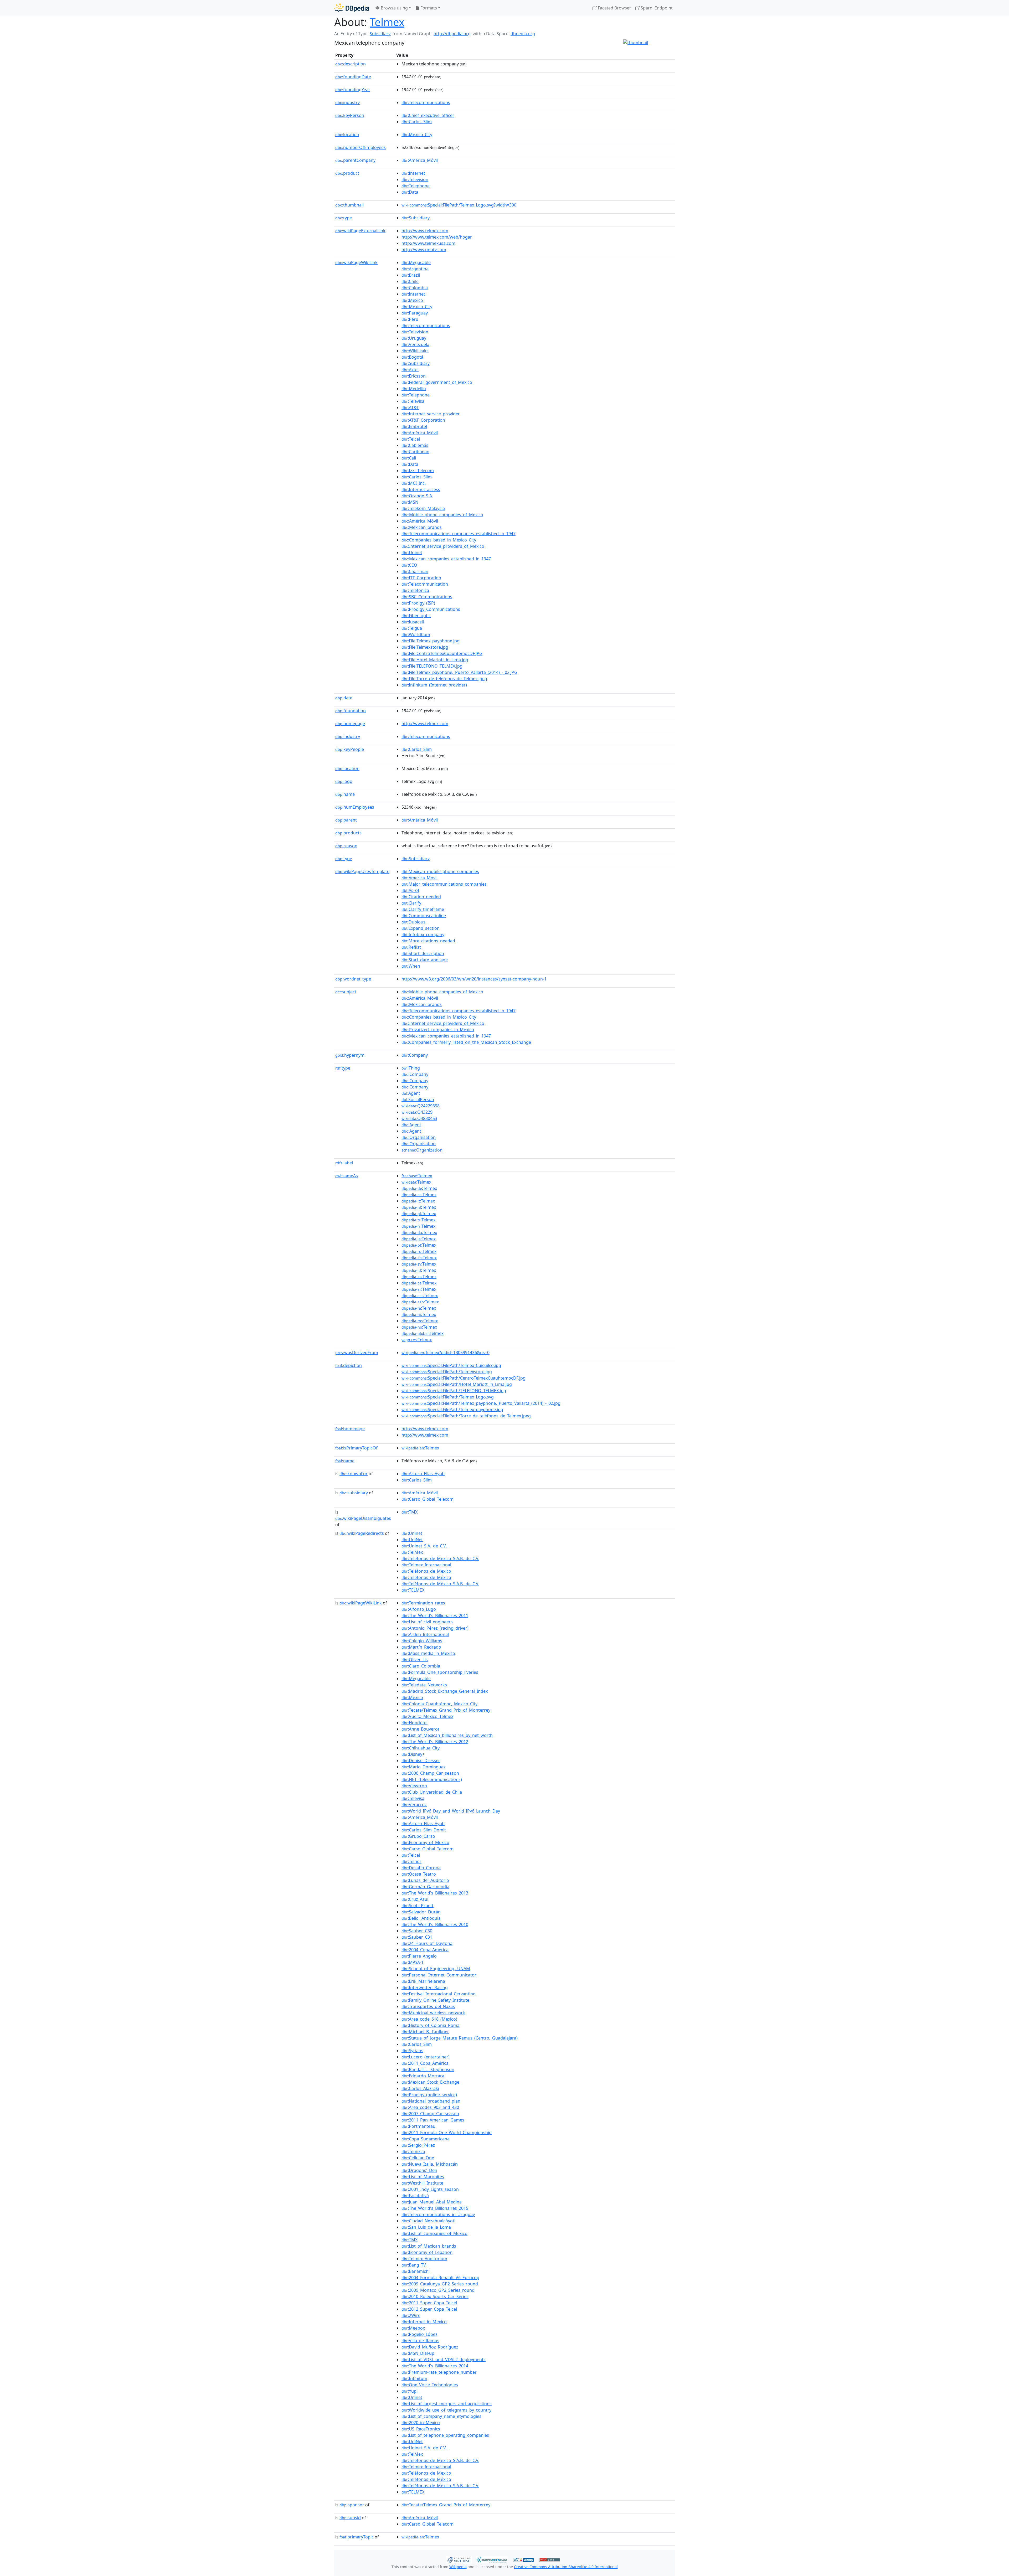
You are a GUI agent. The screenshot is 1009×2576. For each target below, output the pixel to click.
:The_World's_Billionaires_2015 (435, 2208)
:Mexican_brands (422, 527)
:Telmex (417, 1176)
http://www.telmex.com (425, 231)
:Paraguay (415, 313)
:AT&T (410, 407)
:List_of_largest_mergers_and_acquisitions (447, 2404)
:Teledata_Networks (424, 1685)
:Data (410, 192)
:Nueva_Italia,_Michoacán (430, 2164)
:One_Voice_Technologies (430, 2385)
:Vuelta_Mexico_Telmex (427, 1716)
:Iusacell (413, 622)
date (344, 698)
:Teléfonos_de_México (426, 1577)
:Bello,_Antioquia (421, 1918)
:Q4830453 (419, 1118)
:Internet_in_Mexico (424, 2322)
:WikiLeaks (415, 351)
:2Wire (411, 2315)
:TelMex (412, 1552)
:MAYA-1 (413, 1962)
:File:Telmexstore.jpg (425, 647)
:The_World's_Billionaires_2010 (435, 1924)
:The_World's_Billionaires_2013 (435, 1893)
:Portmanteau (418, 2126)
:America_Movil (419, 878)
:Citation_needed (421, 897)
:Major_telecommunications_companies (444, 884)
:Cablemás (415, 445)
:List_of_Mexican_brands (429, 2246)
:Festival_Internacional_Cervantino (439, 1994)
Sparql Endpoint (656, 8)
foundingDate (353, 77)
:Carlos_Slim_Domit (424, 1830)
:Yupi (410, 2391)
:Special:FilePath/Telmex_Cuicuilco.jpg (451, 1365)
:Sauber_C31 (417, 1937)
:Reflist (411, 947)
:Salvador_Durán (421, 1912)
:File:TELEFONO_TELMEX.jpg (432, 666)
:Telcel (411, 439)
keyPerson (350, 115)
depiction (349, 1365)
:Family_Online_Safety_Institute (435, 2000)
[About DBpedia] (352, 8)
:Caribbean (415, 452)
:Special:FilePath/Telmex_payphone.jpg (452, 1410)
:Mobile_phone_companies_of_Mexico (442, 515)
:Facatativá (415, 2196)
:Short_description (423, 953)
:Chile (410, 281)
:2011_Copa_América (425, 2063)
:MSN (410, 502)
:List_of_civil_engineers (427, 1622)
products (348, 833)
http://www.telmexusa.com (428, 243)
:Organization (422, 1150)
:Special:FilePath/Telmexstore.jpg (447, 1372)
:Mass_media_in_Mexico (428, 1653)
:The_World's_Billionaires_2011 (435, 1615)
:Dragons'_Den (419, 2170)
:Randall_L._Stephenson (428, 2069)
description (351, 64)
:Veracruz (414, 1805)
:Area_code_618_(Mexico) (429, 2019)
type (344, 218)
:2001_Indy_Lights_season (430, 2189)
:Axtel (410, 370)
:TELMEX (413, 1590)
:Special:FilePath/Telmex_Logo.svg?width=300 (459, 205)
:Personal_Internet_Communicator (439, 1975)
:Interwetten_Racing (425, 1988)
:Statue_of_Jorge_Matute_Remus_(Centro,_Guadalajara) (460, 2038)
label (344, 1163)
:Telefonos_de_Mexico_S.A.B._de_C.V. (440, 1558)
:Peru (410, 319)
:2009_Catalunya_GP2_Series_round (440, 2284)
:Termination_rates (423, 1603)
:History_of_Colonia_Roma (431, 2025)
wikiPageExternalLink (360, 231)
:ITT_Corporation (421, 578)
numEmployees (355, 807)
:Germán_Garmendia (425, 1887)
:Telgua (412, 628)
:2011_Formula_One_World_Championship (447, 2133)
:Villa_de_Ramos (420, 2341)
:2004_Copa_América (425, 1950)
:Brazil (411, 275)
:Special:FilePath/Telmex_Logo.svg (448, 1397)
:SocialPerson (418, 1099)
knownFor (354, 1474)
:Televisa (413, 401)
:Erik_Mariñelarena (423, 1981)
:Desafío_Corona (421, 1868)
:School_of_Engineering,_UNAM (436, 1969)
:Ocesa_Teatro (419, 1874)
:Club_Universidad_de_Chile (432, 1792)
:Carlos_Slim (417, 122)
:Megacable (416, 262)
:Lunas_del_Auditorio (425, 1880)
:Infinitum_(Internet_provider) (434, 685)
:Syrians (412, 2051)
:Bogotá (412, 357)
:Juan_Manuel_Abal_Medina (432, 2202)
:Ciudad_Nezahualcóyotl (428, 2221)
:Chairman (415, 571)
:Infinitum (414, 2378)
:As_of (410, 890)
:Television (415, 179)
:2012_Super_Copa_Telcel (429, 2309)
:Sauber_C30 (417, 1931)
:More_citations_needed (428, 941)
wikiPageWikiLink (356, 262)
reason (346, 846)
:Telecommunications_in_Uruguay (438, 2214)
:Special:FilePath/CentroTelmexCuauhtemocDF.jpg (464, 1378)
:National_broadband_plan (431, 2101)
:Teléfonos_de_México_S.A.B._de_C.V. (440, 1584)
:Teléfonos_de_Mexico (426, 1571)
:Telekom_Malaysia (423, 508)
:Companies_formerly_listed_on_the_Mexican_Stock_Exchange (466, 1042)
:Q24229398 (421, 1106)
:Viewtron (414, 1786)
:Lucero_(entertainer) (426, 2057)
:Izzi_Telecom (418, 471)
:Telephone (416, 186)
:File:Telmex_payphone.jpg (431, 641)
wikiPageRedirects (362, 1533)
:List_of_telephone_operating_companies (445, 2435)
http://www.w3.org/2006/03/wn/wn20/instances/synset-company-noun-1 (474, 979)
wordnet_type (353, 979)
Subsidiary (380, 34)
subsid (350, 2518)
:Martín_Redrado (421, 1647)
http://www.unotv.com (424, 250)
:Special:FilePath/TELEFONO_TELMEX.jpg (454, 1391)
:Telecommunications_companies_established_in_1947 (459, 534)
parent (346, 820)
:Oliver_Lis (415, 1660)
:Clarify (411, 903)
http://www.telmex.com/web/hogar (437, 237)
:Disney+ (413, 1754)
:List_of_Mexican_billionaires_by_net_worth (447, 1735)
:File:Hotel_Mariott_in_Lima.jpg (435, 660)
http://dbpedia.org (452, 34)
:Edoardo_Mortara (423, 2076)
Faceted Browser (614, 8)
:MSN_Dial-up (418, 2353)
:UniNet (412, 1540)
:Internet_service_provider (431, 414)
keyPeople (350, 749)
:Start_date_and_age (425, 960)
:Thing (411, 1068)
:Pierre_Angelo (419, 1956)
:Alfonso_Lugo (419, 1609)
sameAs (347, 1176)
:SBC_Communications (427, 597)
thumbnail (349, 205)
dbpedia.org (523, 34)
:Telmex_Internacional (426, 1565)
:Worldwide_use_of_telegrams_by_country (446, 2410)
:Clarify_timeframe (423, 909)
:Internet (413, 173)
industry (348, 102)
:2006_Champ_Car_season (430, 1773)
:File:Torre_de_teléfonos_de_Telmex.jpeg (444, 679)
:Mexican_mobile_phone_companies (440, 871)
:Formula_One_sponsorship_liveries (440, 1672)
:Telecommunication (425, 584)
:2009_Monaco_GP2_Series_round (438, 2290)
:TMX (410, 1512)
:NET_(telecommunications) (432, 1779)
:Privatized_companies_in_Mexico (438, 1030)
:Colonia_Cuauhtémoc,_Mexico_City (439, 1704)
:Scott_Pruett (418, 1906)
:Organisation (419, 1137)
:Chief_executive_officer (428, 115)
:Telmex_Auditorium (424, 2259)
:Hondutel (415, 1723)
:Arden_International (425, 1634)
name (345, 794)
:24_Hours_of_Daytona (427, 1943)
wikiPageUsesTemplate (362, 871)
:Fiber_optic (416, 616)
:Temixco (413, 2151)
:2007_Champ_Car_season (430, 2114)
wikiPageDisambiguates (363, 1518)
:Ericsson (414, 376)
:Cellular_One (418, 2158)
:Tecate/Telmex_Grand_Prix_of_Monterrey (446, 1710)
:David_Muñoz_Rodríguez (430, 2347)
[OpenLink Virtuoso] (459, 2559)
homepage (350, 724)
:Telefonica (415, 590)
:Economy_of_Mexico (425, 1842)
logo (344, 781)
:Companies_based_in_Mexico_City (439, 540)
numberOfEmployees (361, 147)
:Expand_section (421, 928)
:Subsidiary (416, 218)
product (347, 173)
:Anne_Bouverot (420, 1729)
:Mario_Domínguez (424, 1767)
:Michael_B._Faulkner (425, 2032)
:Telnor (411, 1861)
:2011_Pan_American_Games (433, 2120)
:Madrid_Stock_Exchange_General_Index (445, 1691)
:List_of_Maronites (423, 2177)
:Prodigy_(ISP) (418, 603)
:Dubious (413, 922)
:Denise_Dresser (421, 1761)
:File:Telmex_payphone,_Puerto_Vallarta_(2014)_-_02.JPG (459, 672)
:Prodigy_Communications (431, 609)
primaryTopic (357, 2537)
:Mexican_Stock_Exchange (430, 2082)
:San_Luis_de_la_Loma (426, 2227)
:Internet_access (421, 489)
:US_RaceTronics (421, 2429)
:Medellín (414, 389)
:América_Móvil (420, 160)
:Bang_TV (414, 2265)
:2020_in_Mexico (421, 2423)
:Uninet (412, 553)
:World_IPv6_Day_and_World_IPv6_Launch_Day (451, 1811)
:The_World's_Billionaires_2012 (435, 1742)
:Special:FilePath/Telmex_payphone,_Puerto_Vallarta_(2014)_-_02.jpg (481, 1403)
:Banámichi (416, 2271)
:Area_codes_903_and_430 (430, 2107)
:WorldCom (416, 634)
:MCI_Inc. (414, 483)
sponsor (352, 2505)
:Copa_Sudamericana (426, 2139)
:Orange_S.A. (417, 496)
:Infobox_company (423, 935)
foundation (351, 711)
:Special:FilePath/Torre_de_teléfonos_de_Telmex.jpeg (466, 1416)
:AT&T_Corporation (423, 420)
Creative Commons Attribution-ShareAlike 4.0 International (566, 2567)
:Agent (411, 1093)
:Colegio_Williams (422, 1641)
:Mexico (412, 300)
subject (346, 992)
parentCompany (355, 160)
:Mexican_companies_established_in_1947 (446, 559)
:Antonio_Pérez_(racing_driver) (435, 1628)
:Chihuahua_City (421, 1748)
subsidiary (354, 1493)
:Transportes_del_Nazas (428, 2006)
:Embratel (414, 426)
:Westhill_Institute (422, 2183)
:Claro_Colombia (421, 1666)
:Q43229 (417, 1112)
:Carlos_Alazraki (420, 2088)
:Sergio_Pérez (418, 2145)
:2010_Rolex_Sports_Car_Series (435, 2296)
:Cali (409, 458)
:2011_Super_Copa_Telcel (429, 2303)
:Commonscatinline (424, 916)
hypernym (350, 1055)
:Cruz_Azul (415, 1899)
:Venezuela (415, 344)
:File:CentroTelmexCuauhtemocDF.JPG (442, 653)
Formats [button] (428, 8)
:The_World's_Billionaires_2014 (435, 2366)
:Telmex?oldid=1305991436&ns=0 (446, 1352)
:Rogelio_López (419, 2334)
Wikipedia (458, 2567)
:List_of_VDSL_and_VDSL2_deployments (444, 2360)
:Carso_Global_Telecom (428, 1499)
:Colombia (415, 288)
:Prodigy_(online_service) (429, 2095)
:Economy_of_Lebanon (427, 2252)
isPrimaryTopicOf (356, 1448)
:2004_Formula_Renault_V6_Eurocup (440, 2278)
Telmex (387, 22)
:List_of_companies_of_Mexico (434, 2233)
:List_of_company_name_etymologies (441, 2416)
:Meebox (413, 2328)
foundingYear (353, 90)
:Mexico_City (417, 135)
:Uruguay (414, 338)
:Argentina (415, 269)
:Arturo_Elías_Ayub (423, 1474)
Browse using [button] (394, 8)
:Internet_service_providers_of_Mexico (443, 546)
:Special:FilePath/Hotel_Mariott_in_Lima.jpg (457, 1384)
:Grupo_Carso (418, 1836)
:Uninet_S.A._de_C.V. (424, 1546)
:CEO (409, 565)
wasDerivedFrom (357, 1352)
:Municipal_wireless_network (433, 2013)
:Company (415, 1055)
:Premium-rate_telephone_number (439, 2372)
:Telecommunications (426, 102)
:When (411, 966)
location (347, 135)
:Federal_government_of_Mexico (437, 382)
